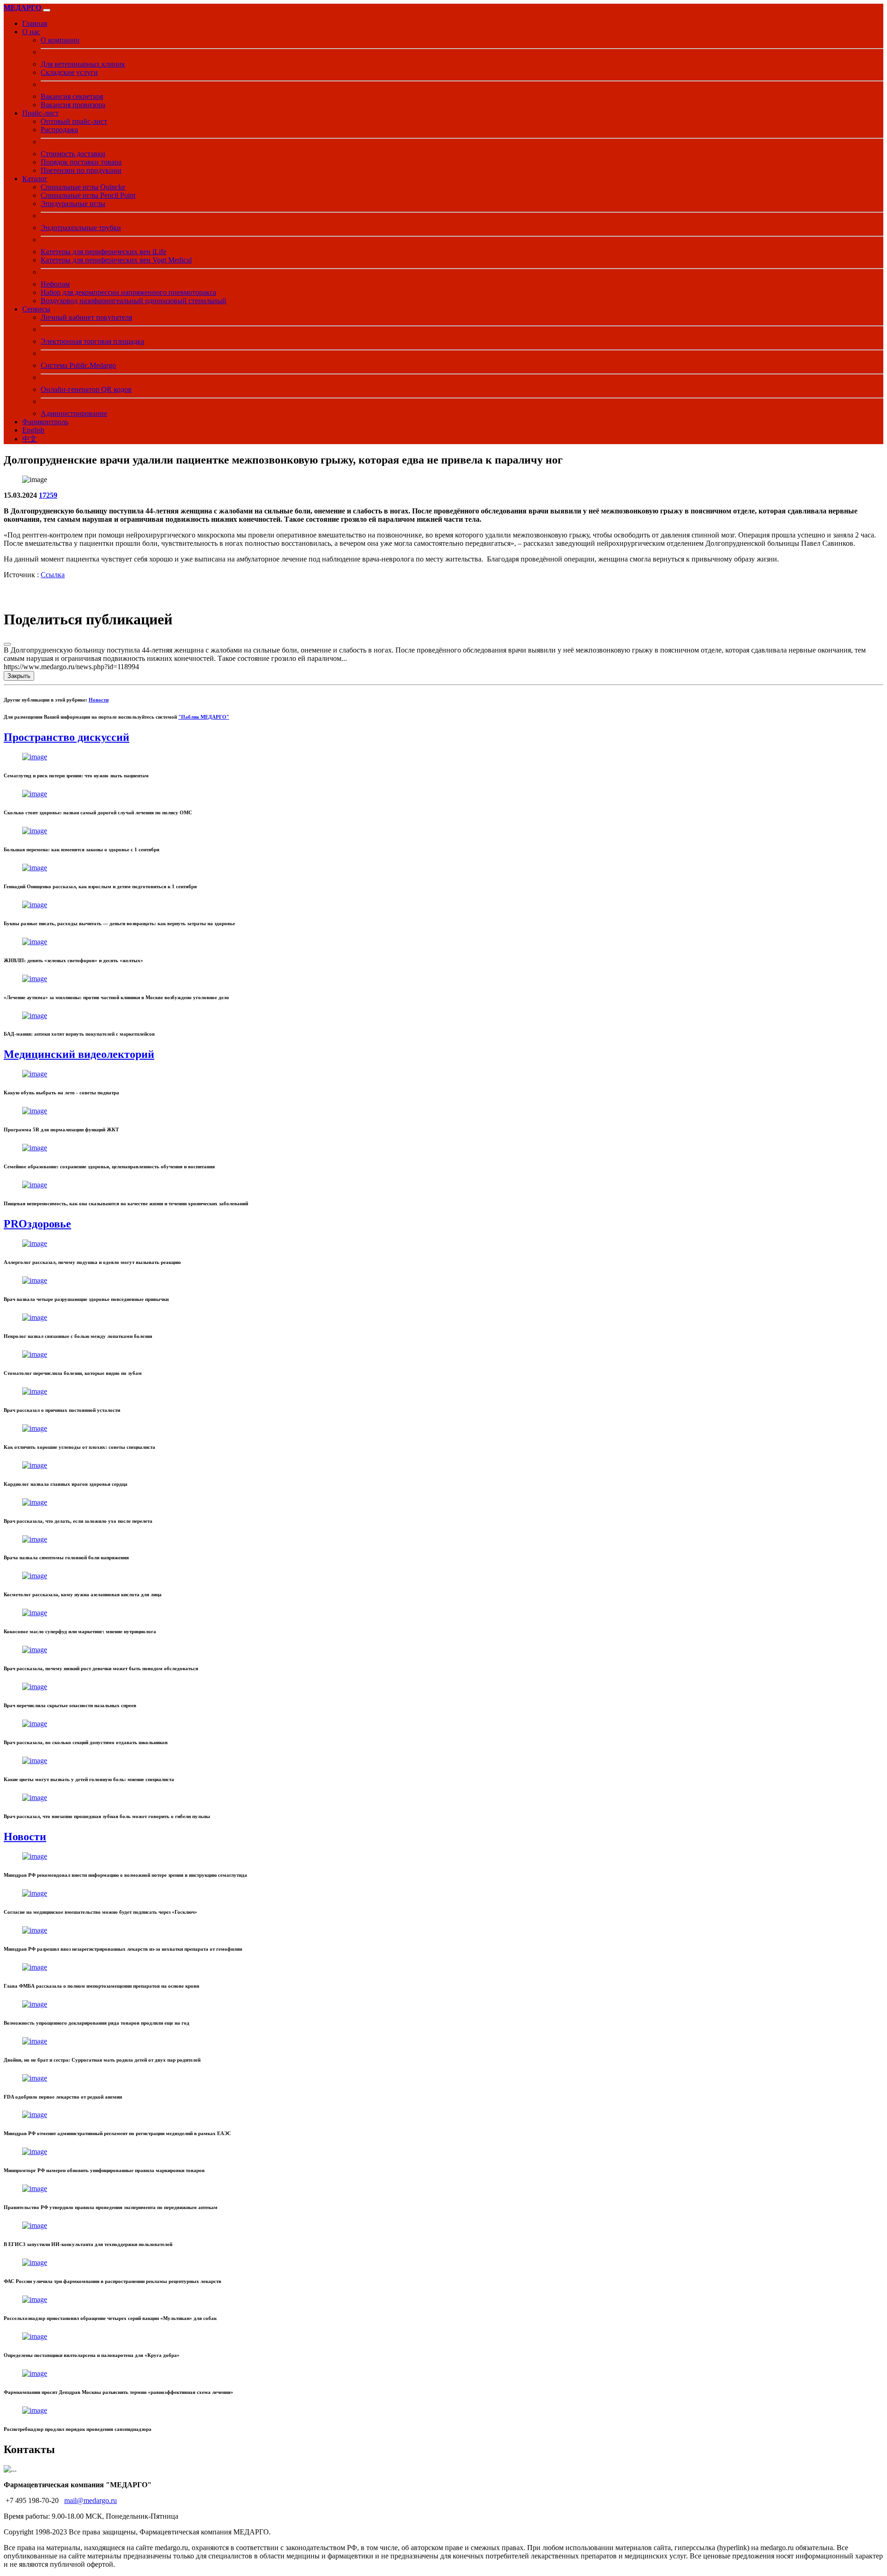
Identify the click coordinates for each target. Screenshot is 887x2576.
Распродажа (59, 130)
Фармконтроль (45, 422)
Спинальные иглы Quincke (83, 187)
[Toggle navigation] (47, 10)
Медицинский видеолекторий (79, 1054)
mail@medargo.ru (91, 2500)
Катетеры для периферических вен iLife (103, 252)
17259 (48, 495)
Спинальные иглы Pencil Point (88, 195)
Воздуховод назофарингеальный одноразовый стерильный (134, 301)
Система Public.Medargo (78, 365)
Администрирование (74, 413)
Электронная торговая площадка (92, 341)
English (33, 430)
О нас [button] (31, 32)
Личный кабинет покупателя (86, 317)
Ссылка (53, 575)
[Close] (7, 644)
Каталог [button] (35, 179)
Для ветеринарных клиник (83, 64)
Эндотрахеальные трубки (81, 228)
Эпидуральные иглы (73, 204)
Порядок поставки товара (81, 162)
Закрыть (19, 676)
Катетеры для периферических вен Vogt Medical (116, 260)
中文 (30, 439)
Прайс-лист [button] (40, 113)
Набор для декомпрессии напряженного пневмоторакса (128, 292)
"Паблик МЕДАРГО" (204, 717)
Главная (35, 23)
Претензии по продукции (81, 170)
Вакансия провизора (73, 105)
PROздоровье (37, 1224)
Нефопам (55, 284)
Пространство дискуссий (67, 737)
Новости (99, 700)
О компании (60, 40)
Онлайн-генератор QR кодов (86, 389)
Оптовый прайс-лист (74, 121)
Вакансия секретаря (72, 96)
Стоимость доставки (73, 154)
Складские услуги (69, 72)
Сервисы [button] (36, 309)
